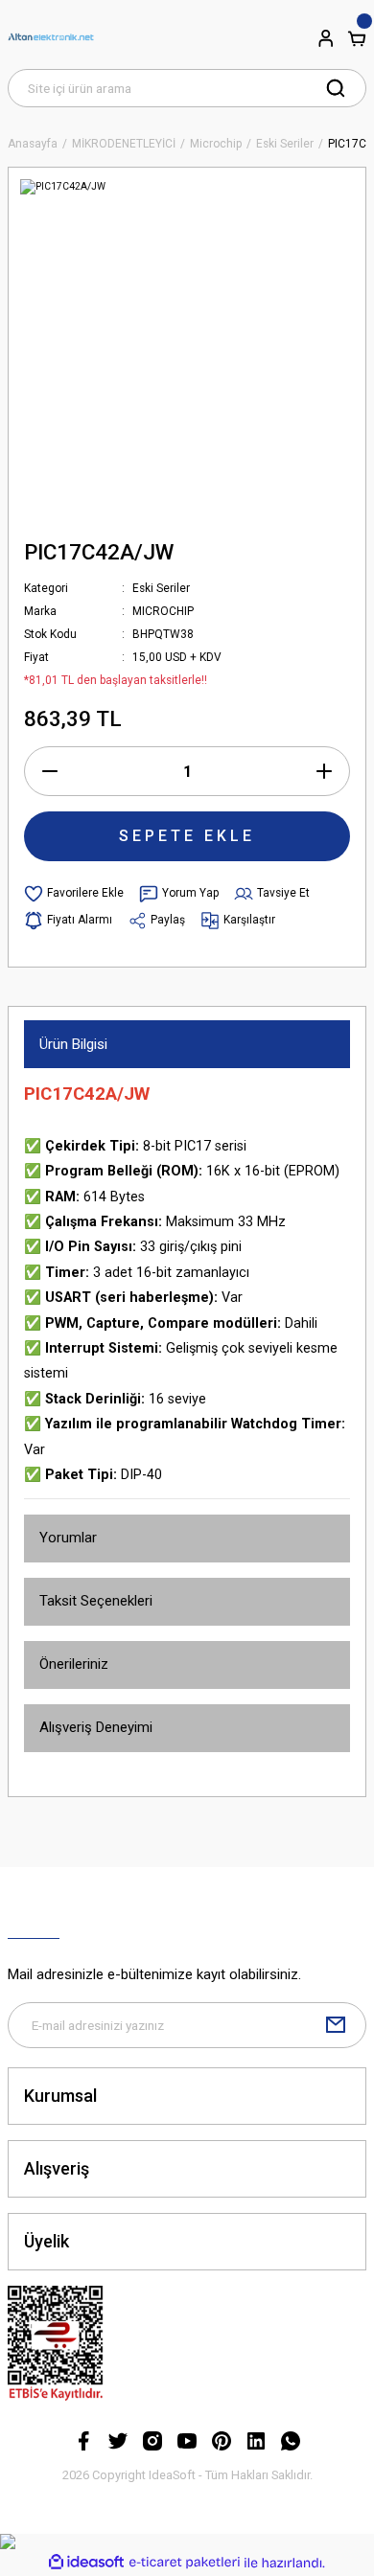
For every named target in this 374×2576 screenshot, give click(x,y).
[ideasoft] (86, 2563)
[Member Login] (326, 38)
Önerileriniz (74, 1664)
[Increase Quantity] (324, 771)
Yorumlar (68, 1538)
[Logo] (51, 38)
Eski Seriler (161, 588)
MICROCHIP (163, 611)
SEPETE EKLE (187, 836)
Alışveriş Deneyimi (96, 1727)
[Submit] (336, 2025)
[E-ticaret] (185, 2563)
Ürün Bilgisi (73, 1044)
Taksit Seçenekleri (96, 1601)
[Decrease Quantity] (50, 771)
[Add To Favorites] (74, 894)
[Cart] (357, 38)
